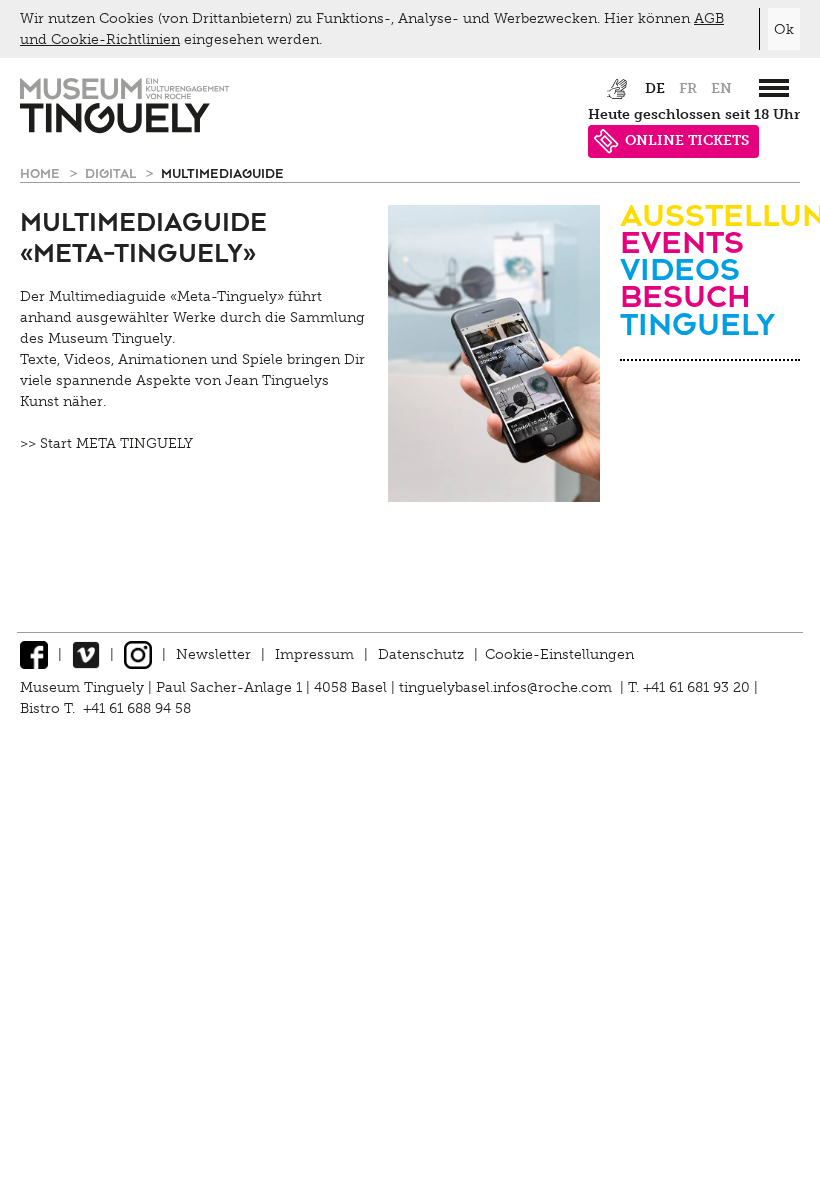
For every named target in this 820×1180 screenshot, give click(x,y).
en (721, 88)
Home (42, 172)
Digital (112, 172)
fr (688, 88)
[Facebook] (34, 654)
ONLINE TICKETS (687, 140)
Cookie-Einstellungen (559, 654)
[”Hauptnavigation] (774, 88)
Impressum (314, 654)
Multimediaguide (222, 172)
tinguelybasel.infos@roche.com (507, 687)
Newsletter (213, 654)
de (655, 88)
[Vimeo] (86, 654)
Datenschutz (421, 654)
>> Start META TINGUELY (106, 443)
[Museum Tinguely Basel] (124, 128)
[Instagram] (138, 654)
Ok (784, 29)
